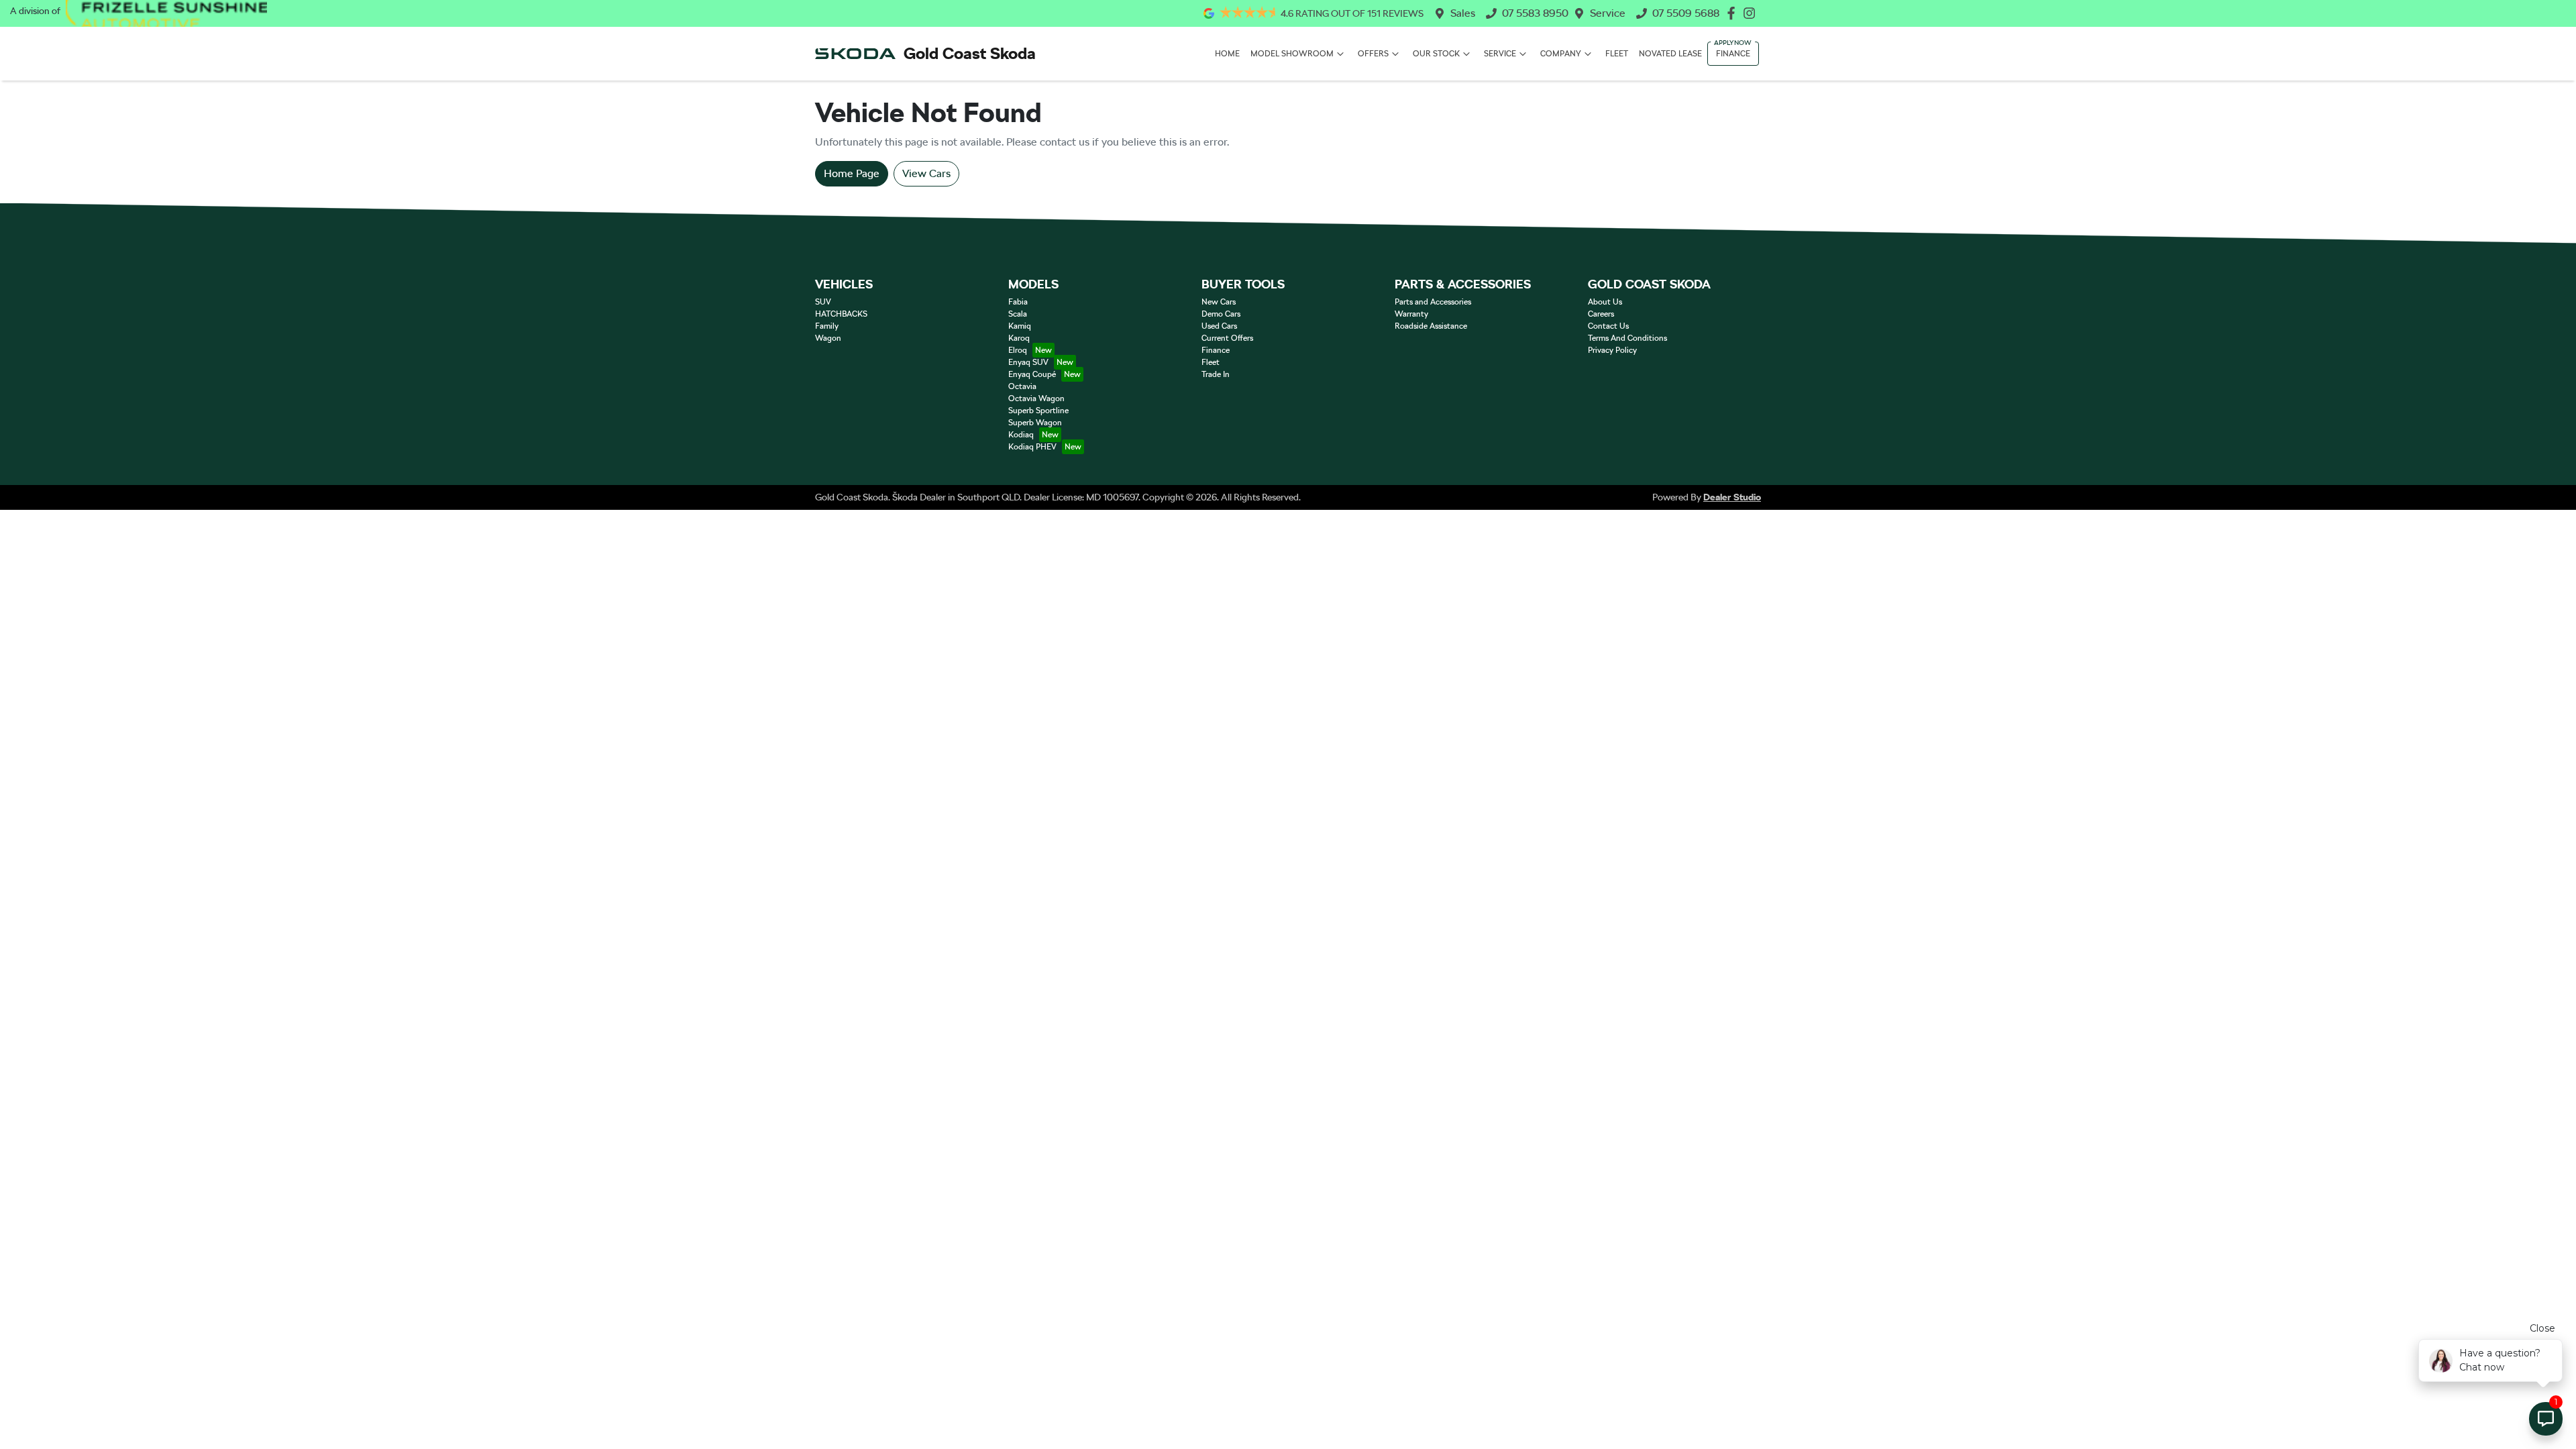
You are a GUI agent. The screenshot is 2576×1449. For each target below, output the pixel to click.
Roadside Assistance (1431, 326)
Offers (1373, 54)
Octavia (1022, 386)
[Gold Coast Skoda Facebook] (1734, 13)
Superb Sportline (1038, 411)
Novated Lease (1670, 54)
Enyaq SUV (1028, 362)
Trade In (1216, 374)
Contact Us (1608, 326)
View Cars (926, 173)
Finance (1733, 54)
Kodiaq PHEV (1032, 447)
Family (827, 326)
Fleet (1617, 54)
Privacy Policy (1612, 350)
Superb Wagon (1035, 423)
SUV (823, 302)
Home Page (852, 173)
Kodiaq (1021, 435)
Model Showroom (1292, 54)
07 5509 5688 (1686, 13)
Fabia (1018, 302)
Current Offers (1227, 338)
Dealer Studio (1732, 497)
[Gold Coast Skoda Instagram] (1752, 13)
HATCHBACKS (841, 314)
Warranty (1411, 314)
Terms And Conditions (1627, 338)
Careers (1601, 314)
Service (1608, 13)
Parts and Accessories (1433, 302)
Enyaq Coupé (1032, 374)
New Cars (1219, 302)
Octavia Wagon (1036, 398)
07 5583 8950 (1535, 13)
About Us (1605, 302)
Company (1561, 54)
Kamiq (1020, 326)
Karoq (1019, 338)
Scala (1018, 314)
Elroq (1018, 350)
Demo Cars (1221, 314)
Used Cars (1219, 326)
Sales (1463, 13)
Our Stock (1436, 54)
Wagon (828, 338)
